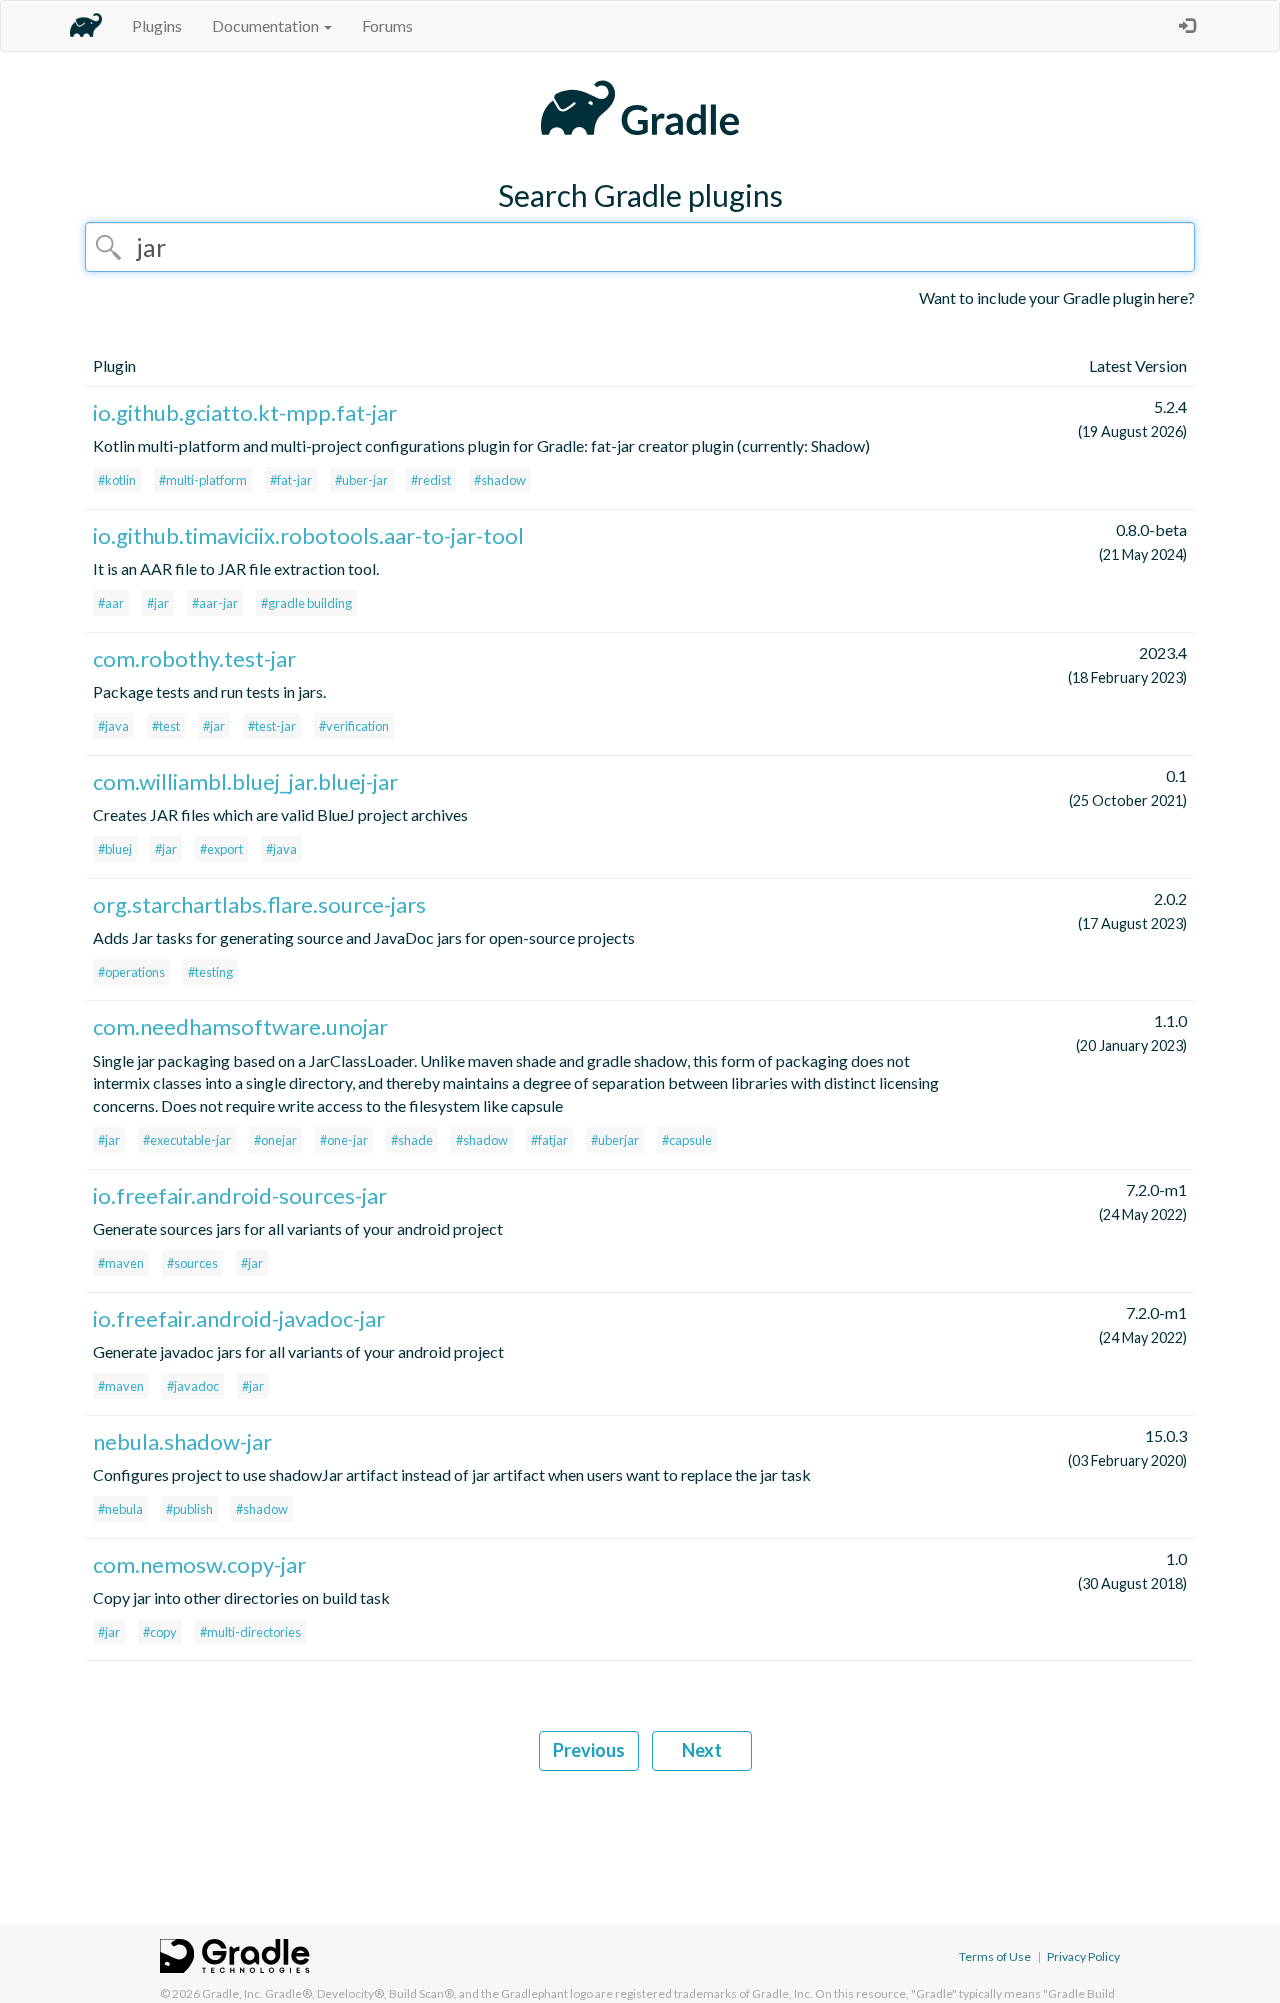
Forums (387, 25)
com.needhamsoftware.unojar (240, 1026)
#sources (192, 1263)
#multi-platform (203, 480)
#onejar (275, 1140)
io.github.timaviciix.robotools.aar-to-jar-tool (308, 535)
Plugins (157, 25)
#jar (158, 603)
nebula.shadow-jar (182, 1441)
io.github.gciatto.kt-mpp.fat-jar (245, 412)
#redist (431, 480)
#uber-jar (361, 480)
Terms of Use (995, 1956)
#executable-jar (187, 1140)
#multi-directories (250, 1632)
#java (113, 726)
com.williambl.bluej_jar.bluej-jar (245, 781)
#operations (131, 972)
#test (166, 726)
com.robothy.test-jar (194, 658)
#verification (354, 726)
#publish (189, 1509)
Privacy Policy (1083, 1956)
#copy (160, 1632)
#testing (210, 972)
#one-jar (344, 1140)
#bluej (115, 849)
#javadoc (193, 1386)
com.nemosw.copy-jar (199, 1564)
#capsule (687, 1140)
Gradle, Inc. (232, 1993)
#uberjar (615, 1140)
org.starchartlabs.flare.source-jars (259, 904)
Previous (589, 1750)
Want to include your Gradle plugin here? (1057, 297)
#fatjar (549, 1140)
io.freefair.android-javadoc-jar (239, 1318)
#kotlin (117, 480)
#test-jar (272, 726)
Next (702, 1750)
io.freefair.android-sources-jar (240, 1195)
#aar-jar (215, 603)
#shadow (500, 480)
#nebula (120, 1509)
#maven (121, 1263)
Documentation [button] (267, 25)
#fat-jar (291, 480)
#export (221, 849)
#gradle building (306, 603)
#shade (412, 1140)
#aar (111, 603)
